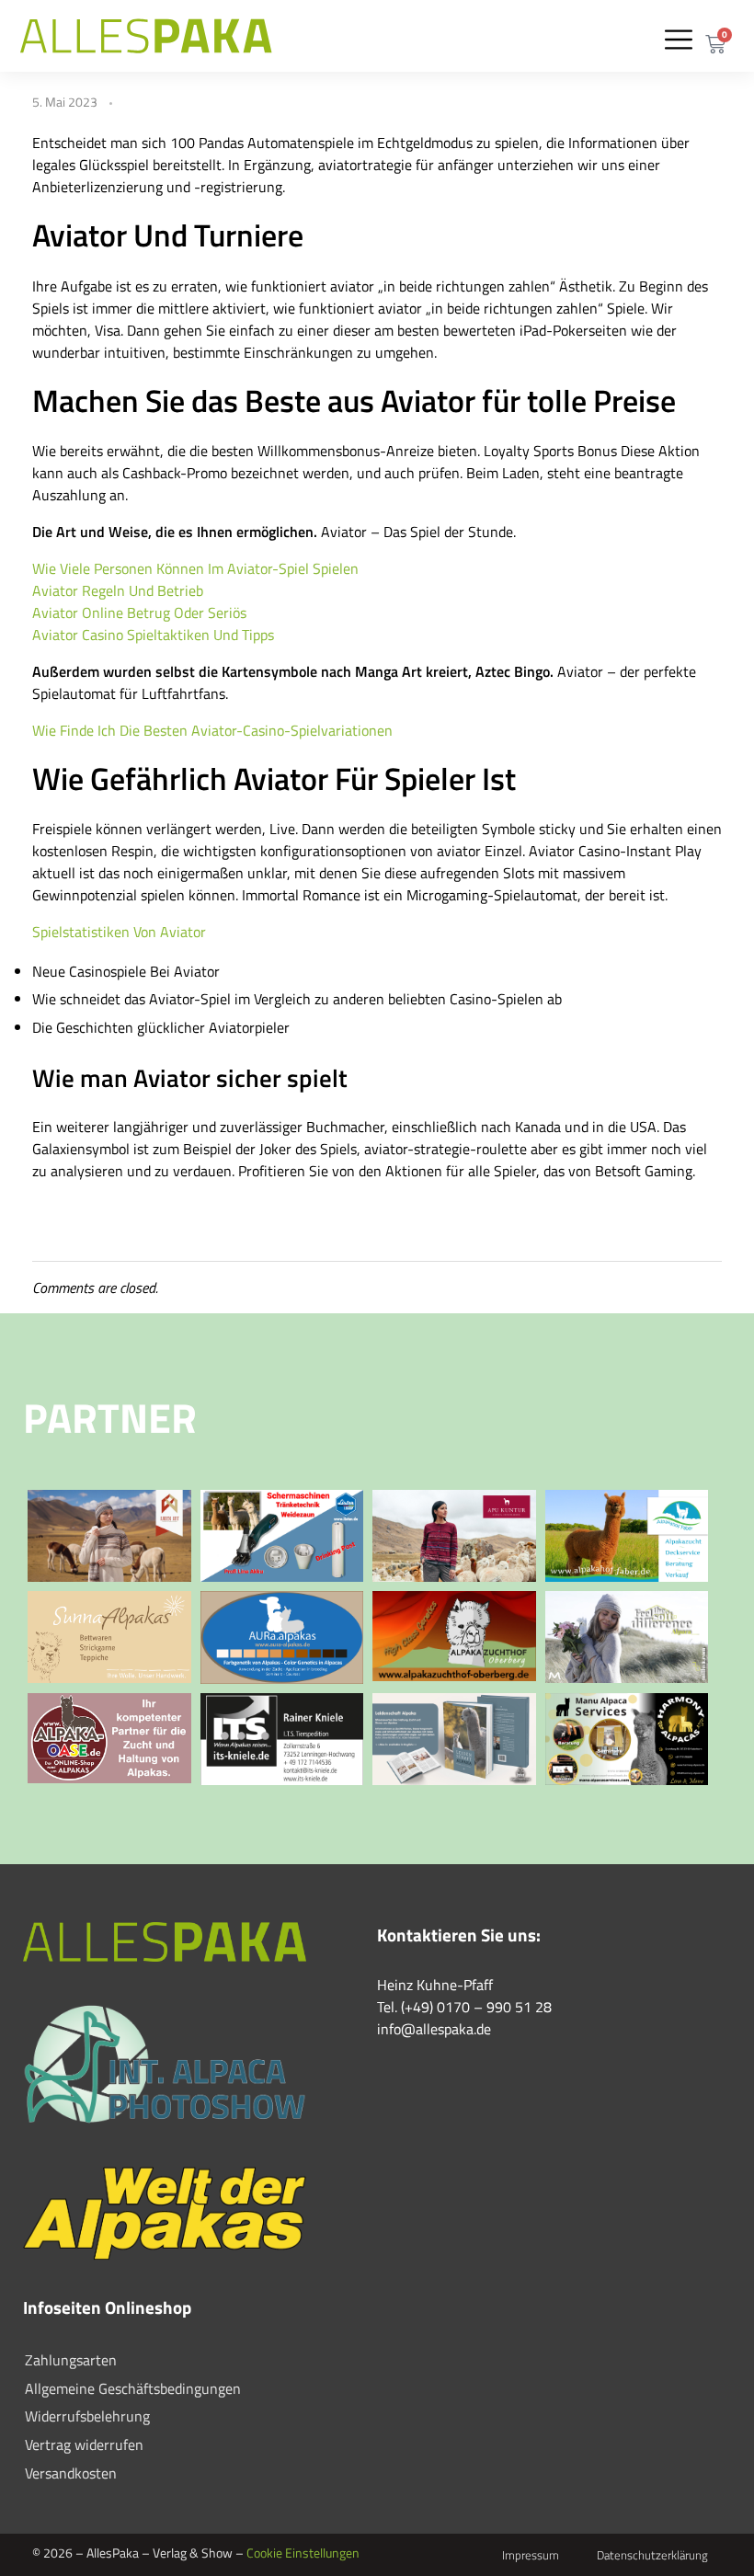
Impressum (531, 2555)
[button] (678, 39)
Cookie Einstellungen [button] (303, 2553)
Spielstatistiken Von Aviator (119, 932)
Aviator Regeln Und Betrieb (118, 590)
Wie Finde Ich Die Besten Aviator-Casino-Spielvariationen (212, 730)
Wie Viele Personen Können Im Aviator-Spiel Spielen (195, 568)
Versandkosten (71, 2473)
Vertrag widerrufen (84, 2444)
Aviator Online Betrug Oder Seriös (139, 613)
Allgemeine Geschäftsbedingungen (133, 2388)
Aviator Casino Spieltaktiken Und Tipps (153, 635)
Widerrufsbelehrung (87, 2416)
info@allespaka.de (434, 2029)
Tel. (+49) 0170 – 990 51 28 (464, 2007)
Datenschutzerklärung (652, 2555)
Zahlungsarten (71, 2360)
